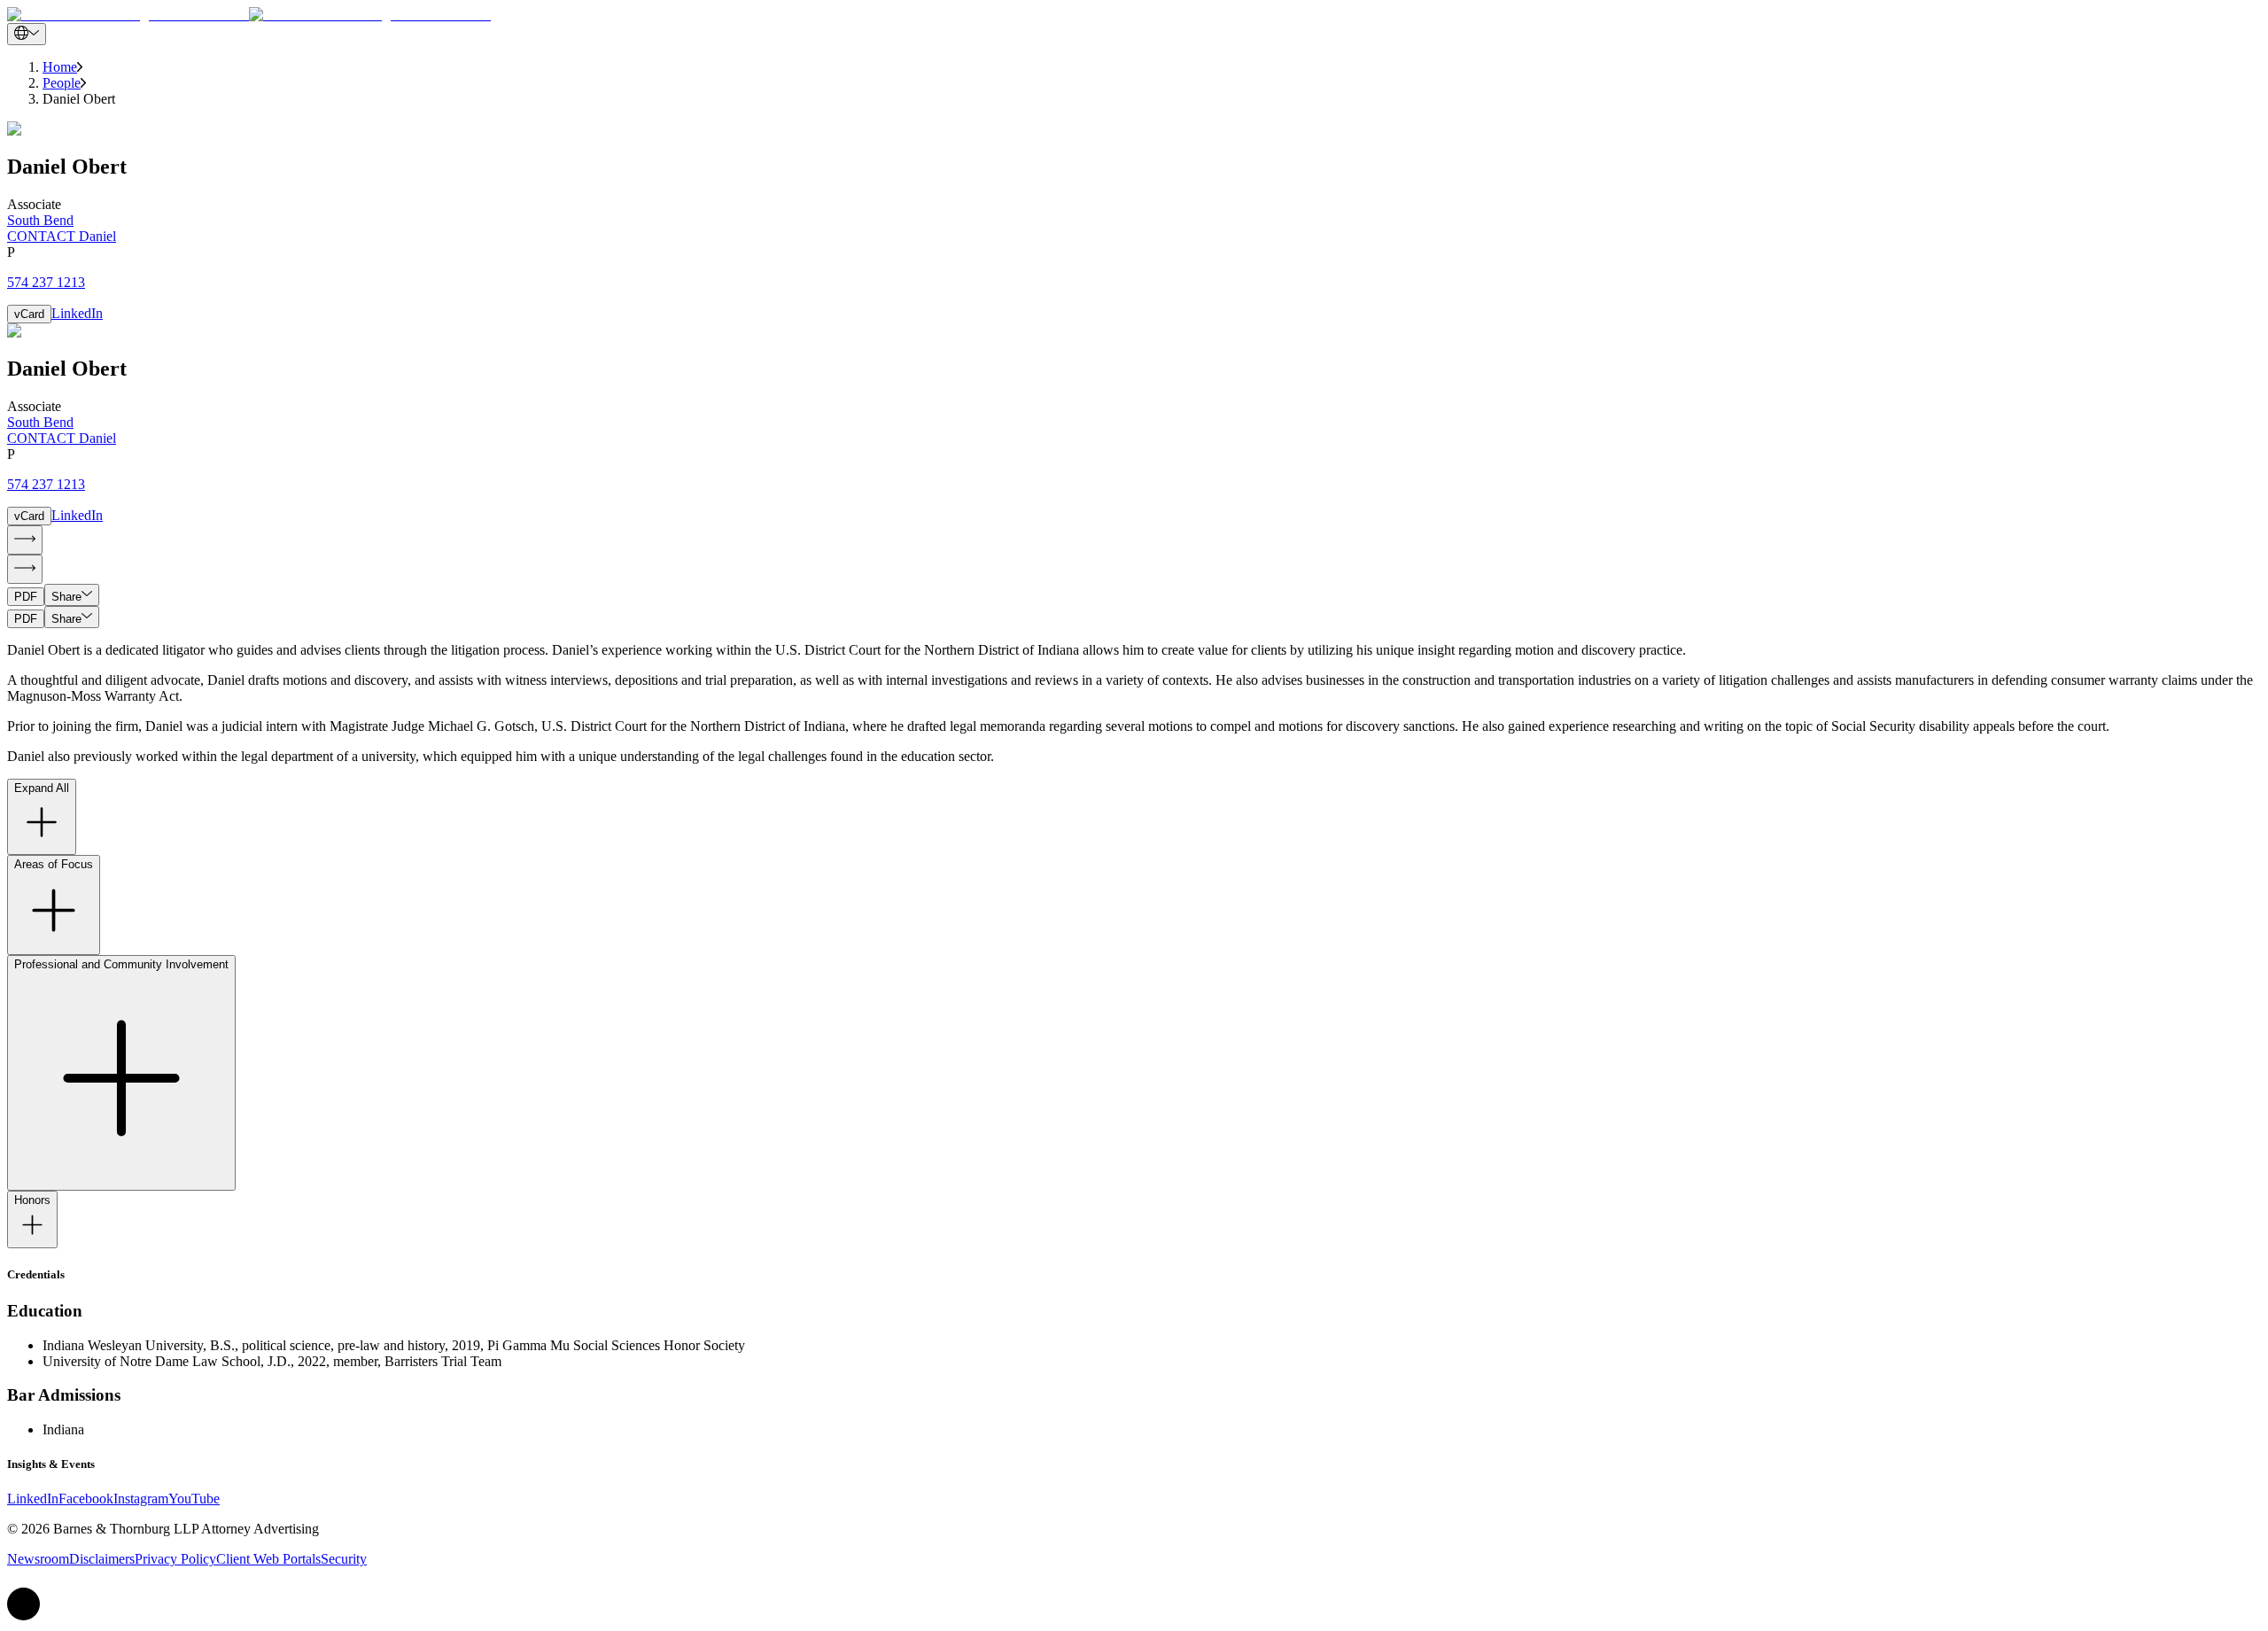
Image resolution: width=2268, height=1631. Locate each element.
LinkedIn (77, 313)
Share (66, 597)
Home (60, 67)
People (62, 83)
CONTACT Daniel (62, 236)
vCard (29, 314)
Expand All (42, 788)
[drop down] (27, 34)
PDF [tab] (26, 597)
